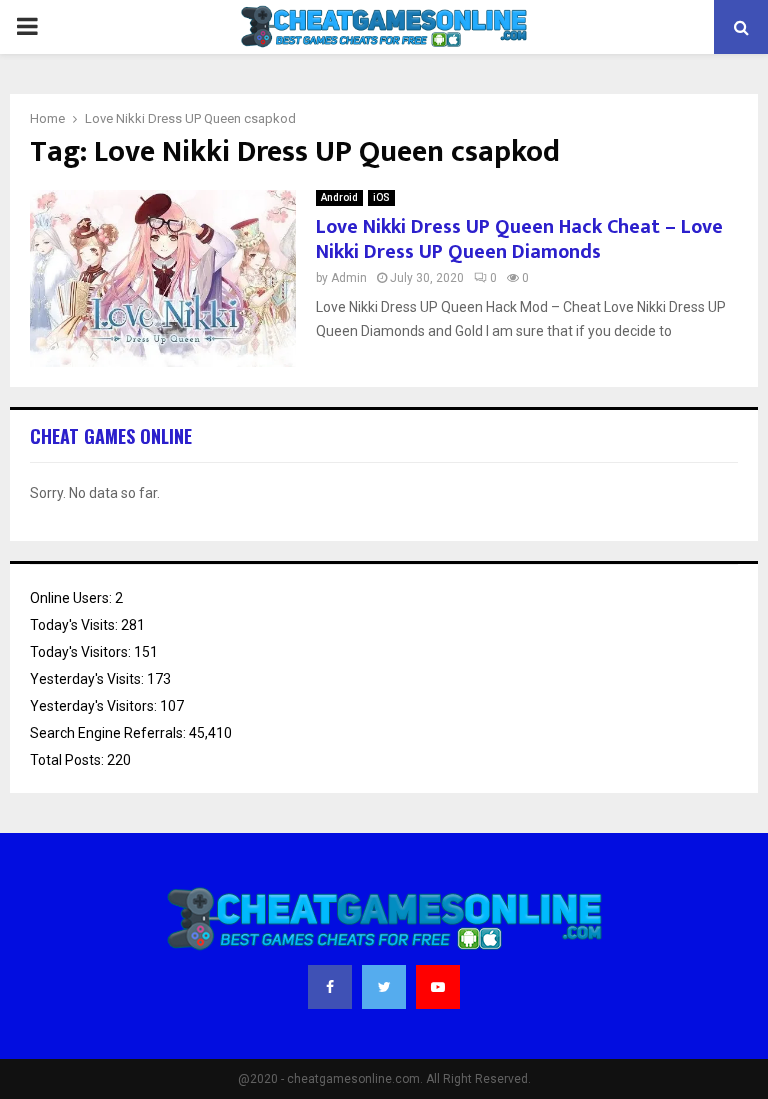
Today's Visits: (75, 625)
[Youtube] (438, 987)
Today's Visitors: (82, 652)
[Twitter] (384, 987)
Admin (349, 278)
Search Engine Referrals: (109, 733)
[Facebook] (330, 987)
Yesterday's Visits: (88, 679)
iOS (381, 197)
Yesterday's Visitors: (95, 706)
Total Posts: (68, 760)
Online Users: (72, 598)
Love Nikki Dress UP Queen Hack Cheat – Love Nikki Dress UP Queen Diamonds (519, 239)
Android (339, 197)
